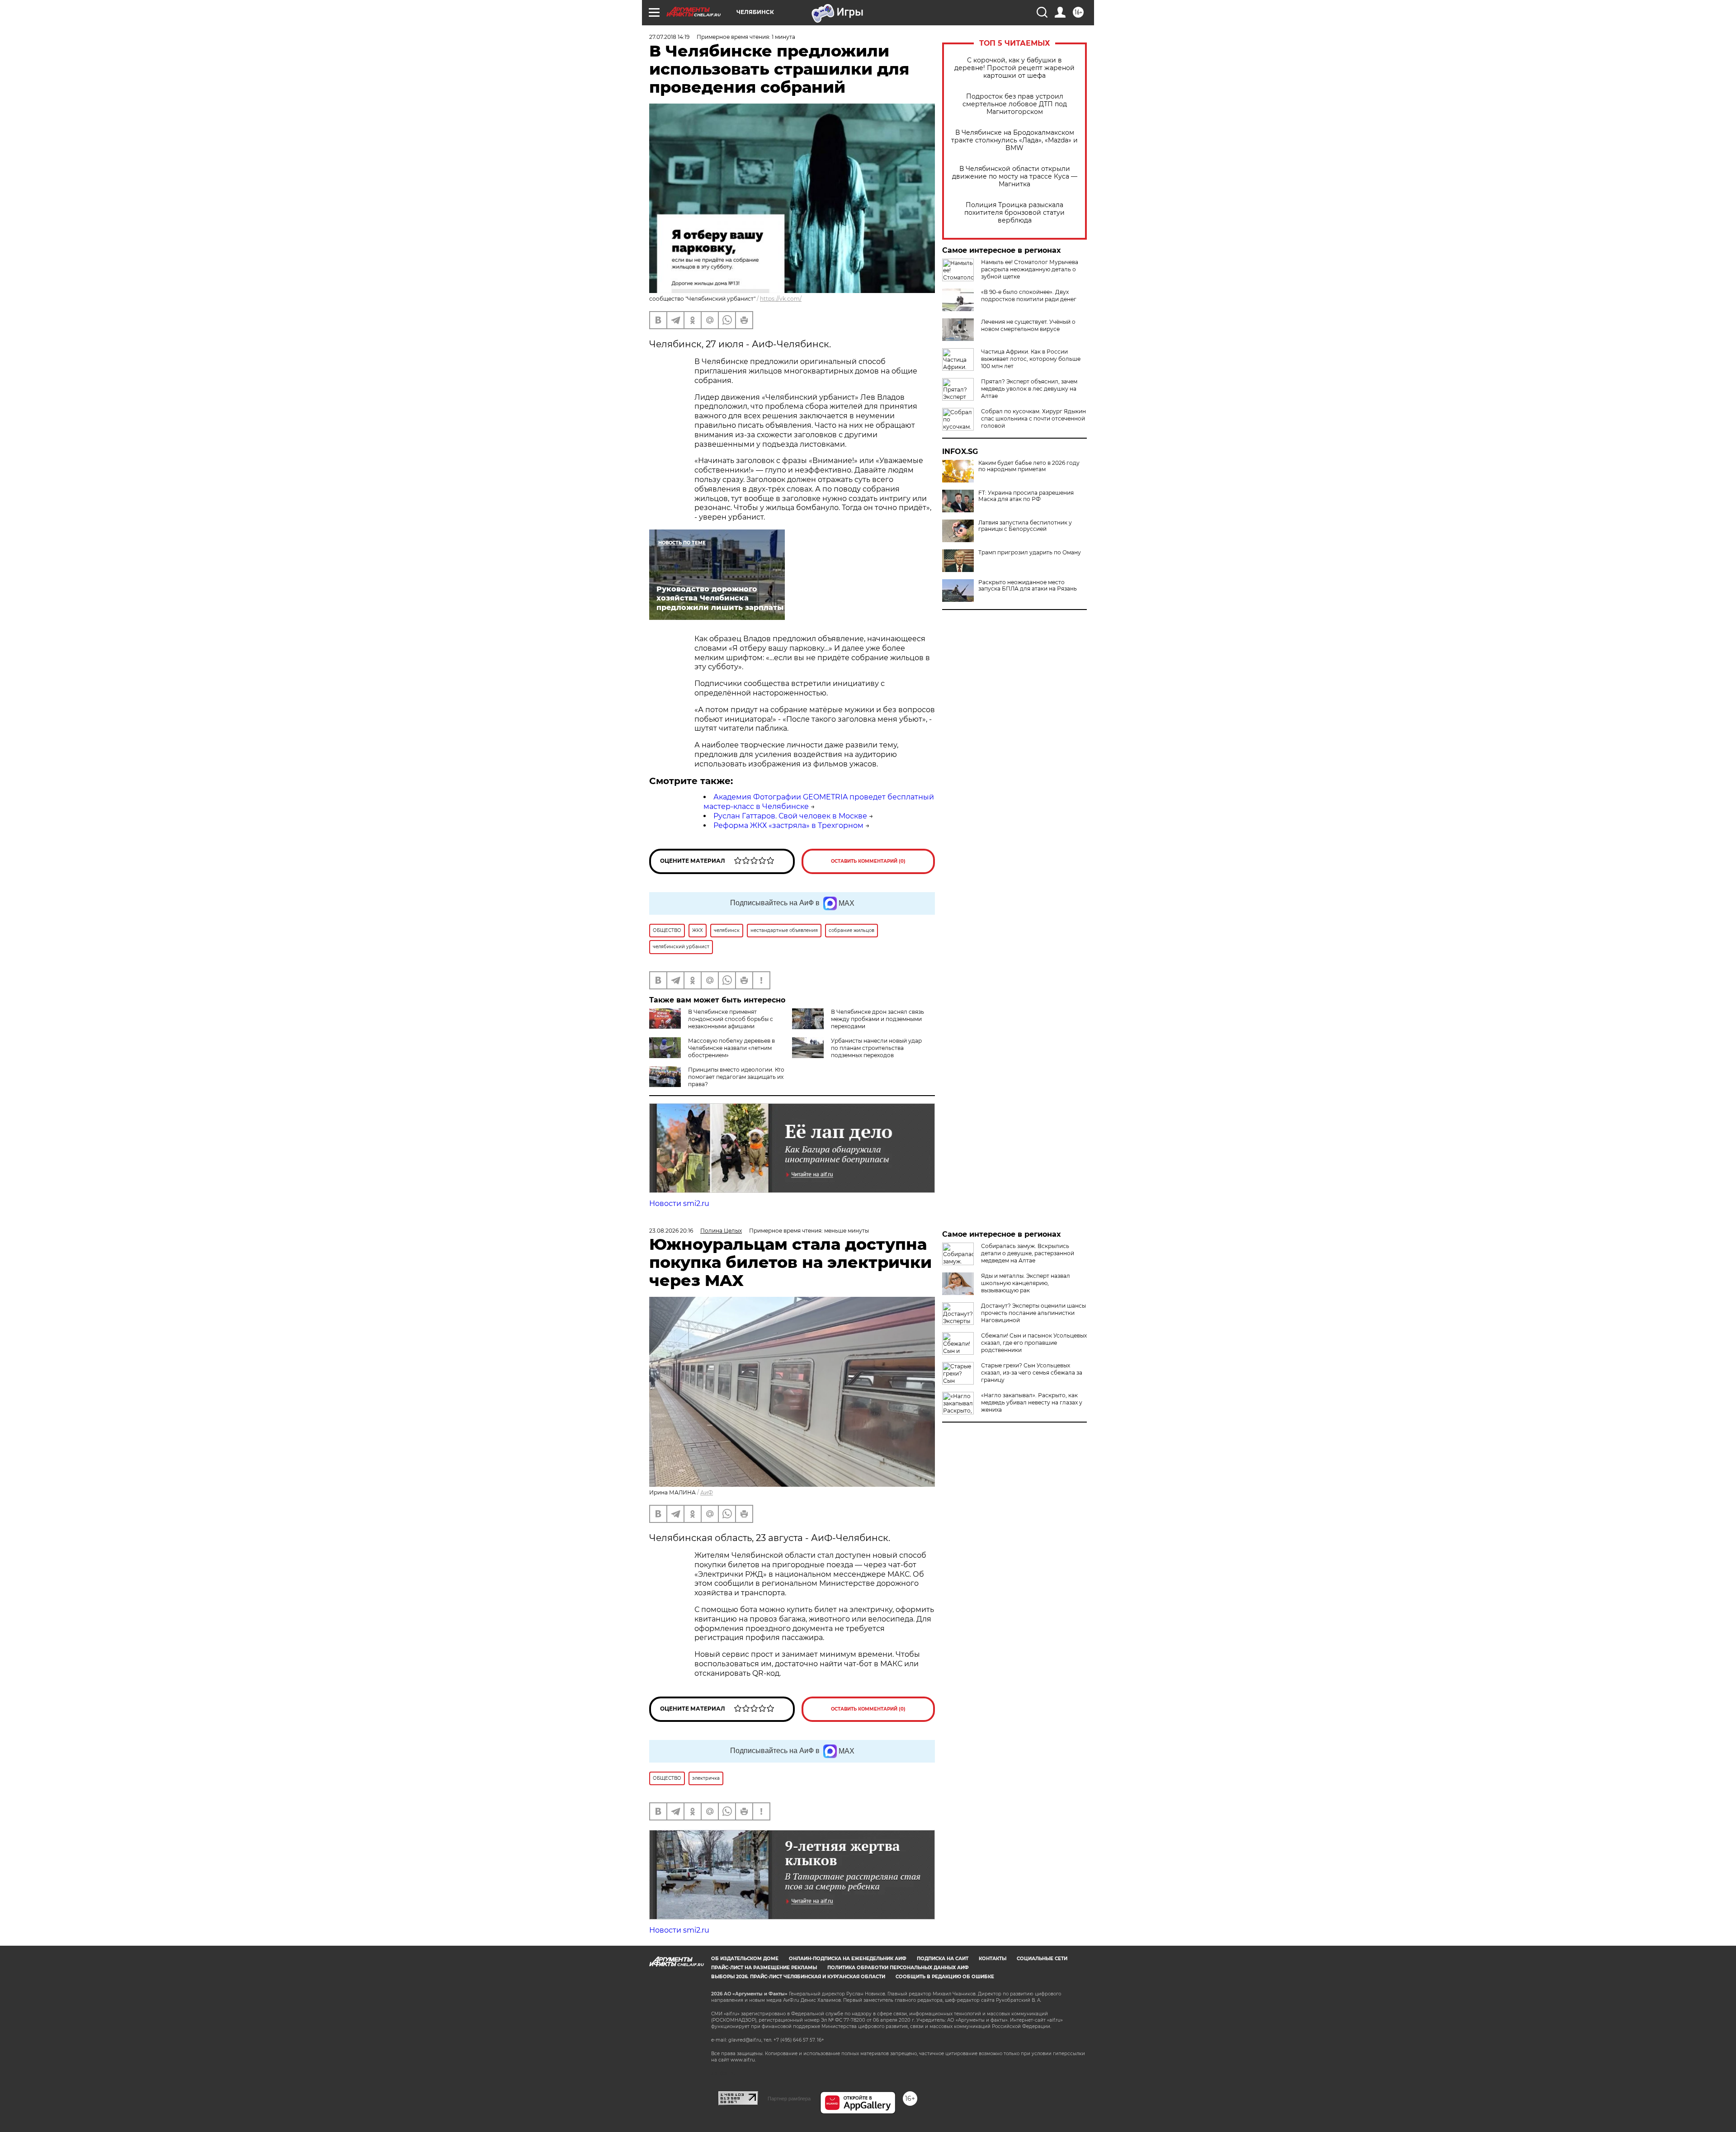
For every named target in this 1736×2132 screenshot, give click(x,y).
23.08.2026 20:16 (671, 1231)
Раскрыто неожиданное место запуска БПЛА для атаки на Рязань (1028, 586)
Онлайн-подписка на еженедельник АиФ (848, 1959)
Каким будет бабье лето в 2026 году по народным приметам (1029, 466)
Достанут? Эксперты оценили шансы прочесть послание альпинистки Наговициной (1033, 1313)
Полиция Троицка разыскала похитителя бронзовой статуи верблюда (1014, 213)
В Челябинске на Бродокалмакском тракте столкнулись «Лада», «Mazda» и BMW (1014, 140)
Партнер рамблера (789, 2099)
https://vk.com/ (781, 299)
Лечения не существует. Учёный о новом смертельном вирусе (1028, 325)
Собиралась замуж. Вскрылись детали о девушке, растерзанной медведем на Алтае (1028, 1253)
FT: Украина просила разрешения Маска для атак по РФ (1026, 496)
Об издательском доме (745, 1959)
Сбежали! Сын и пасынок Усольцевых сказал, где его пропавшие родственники (1034, 1343)
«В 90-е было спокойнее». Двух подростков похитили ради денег (1029, 295)
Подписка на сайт (943, 1959)
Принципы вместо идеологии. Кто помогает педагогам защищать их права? (736, 1077)
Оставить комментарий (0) (868, 861)
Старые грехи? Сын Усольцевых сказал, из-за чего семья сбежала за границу (1032, 1373)
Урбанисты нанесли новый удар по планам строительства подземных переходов (876, 1048)
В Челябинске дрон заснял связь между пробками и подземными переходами (877, 1019)
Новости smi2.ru (679, 1203)
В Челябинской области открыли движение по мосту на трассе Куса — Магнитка (1015, 177)
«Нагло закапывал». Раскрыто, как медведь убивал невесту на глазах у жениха (1032, 1402)
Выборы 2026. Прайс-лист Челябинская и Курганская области (798, 1977)
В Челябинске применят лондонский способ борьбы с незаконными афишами (731, 1019)
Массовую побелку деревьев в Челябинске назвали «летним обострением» (731, 1048)
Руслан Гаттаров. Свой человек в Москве (790, 816)
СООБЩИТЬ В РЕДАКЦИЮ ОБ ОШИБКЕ (945, 1977)
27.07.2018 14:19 (669, 37)
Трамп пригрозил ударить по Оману (1030, 553)
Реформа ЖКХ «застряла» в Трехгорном (788, 825)
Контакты (993, 1959)
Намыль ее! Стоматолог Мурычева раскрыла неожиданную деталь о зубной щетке (1030, 269)
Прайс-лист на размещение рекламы (764, 1968)
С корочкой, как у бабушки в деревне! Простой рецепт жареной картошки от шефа (1014, 68)
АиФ (707, 1492)
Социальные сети (1042, 1959)
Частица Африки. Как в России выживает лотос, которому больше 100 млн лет (1031, 359)
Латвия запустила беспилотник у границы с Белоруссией (1025, 526)
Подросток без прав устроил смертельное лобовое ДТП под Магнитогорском (1015, 104)
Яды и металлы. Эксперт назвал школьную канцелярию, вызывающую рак (1026, 1283)
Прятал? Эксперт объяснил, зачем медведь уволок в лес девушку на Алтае (1029, 389)
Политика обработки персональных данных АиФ (898, 1968)
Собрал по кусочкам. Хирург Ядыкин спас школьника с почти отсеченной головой (1033, 418)
